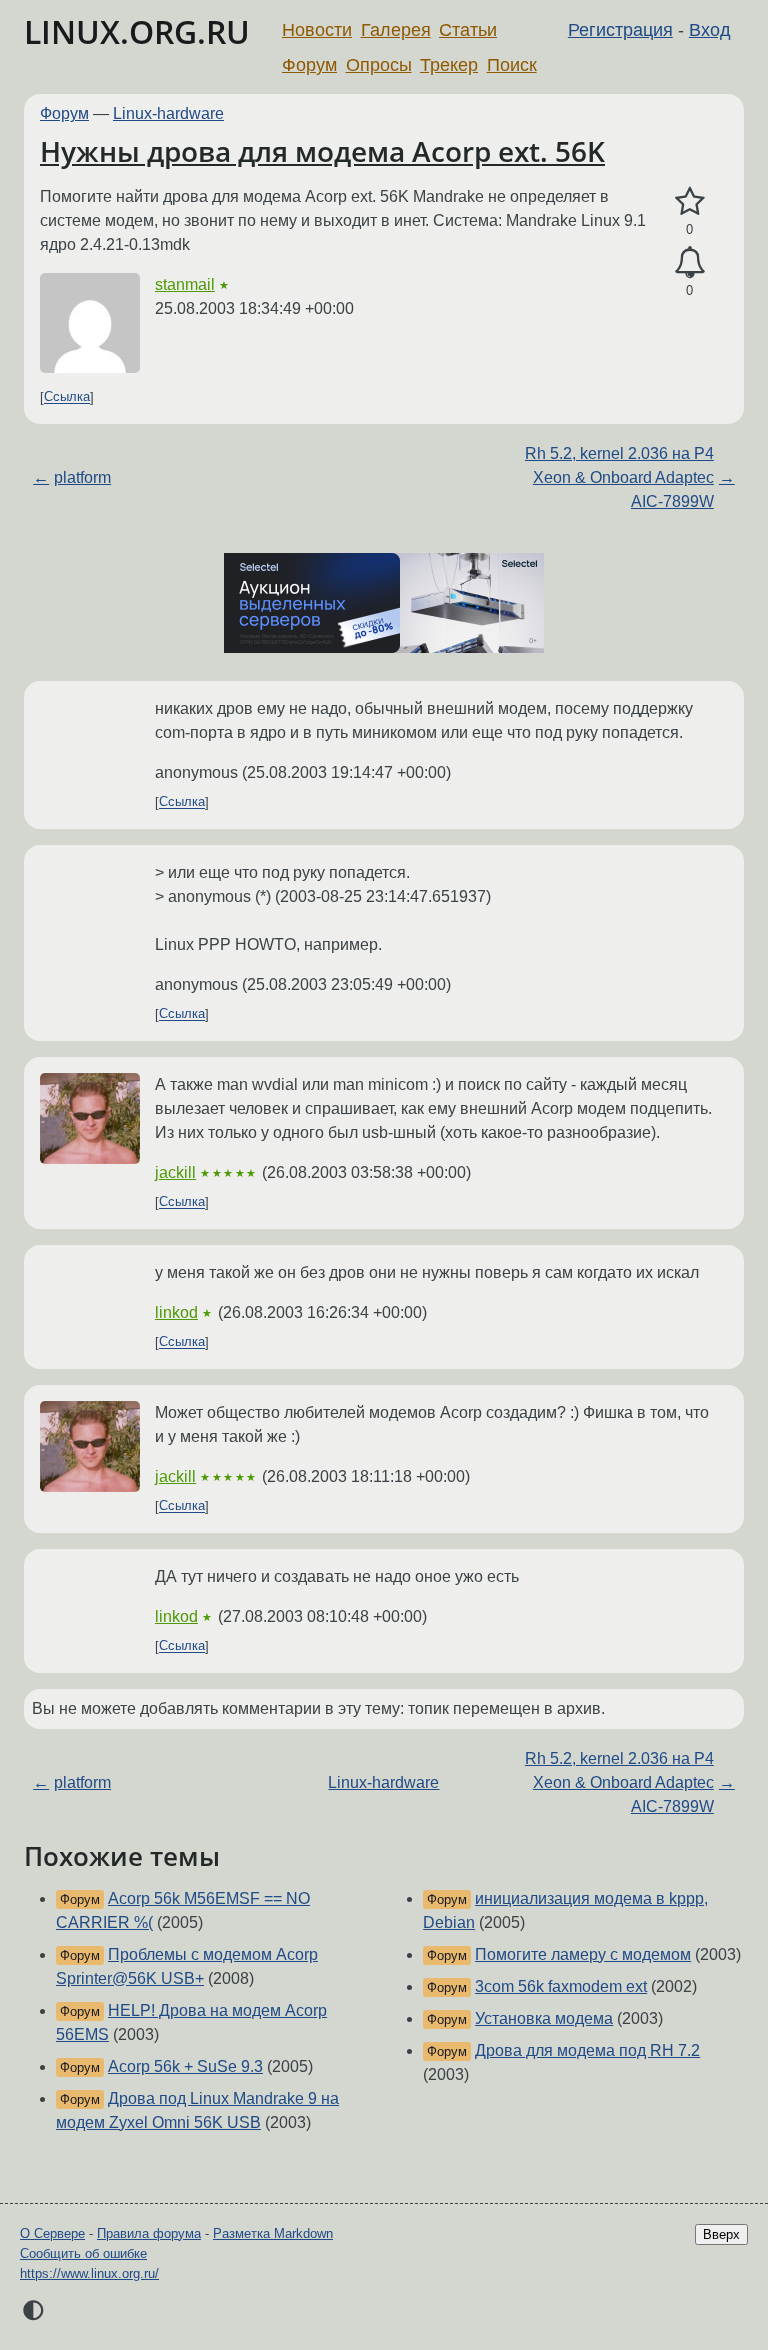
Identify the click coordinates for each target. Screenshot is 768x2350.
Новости (317, 30)
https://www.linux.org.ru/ (89, 2273)
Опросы (379, 65)
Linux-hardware (168, 113)
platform (82, 477)
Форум (309, 65)
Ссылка (67, 397)
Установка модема (544, 2018)
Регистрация (620, 30)
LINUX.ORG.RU (137, 31)
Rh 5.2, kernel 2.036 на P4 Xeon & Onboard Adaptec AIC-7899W (619, 477)
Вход (710, 30)
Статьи (468, 30)
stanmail (185, 284)
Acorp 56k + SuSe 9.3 (185, 2066)
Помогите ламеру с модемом (583, 1954)
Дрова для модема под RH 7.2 (587, 2050)
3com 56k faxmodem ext (561, 1986)
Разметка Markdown (273, 2233)
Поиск (512, 65)
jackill (175, 1172)
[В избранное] (689, 202)
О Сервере (52, 2233)
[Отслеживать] (689, 263)
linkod (176, 1312)
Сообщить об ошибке (83, 2253)
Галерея (396, 30)
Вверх (721, 2234)
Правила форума (149, 2233)
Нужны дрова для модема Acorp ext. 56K (322, 151)
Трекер (449, 65)
